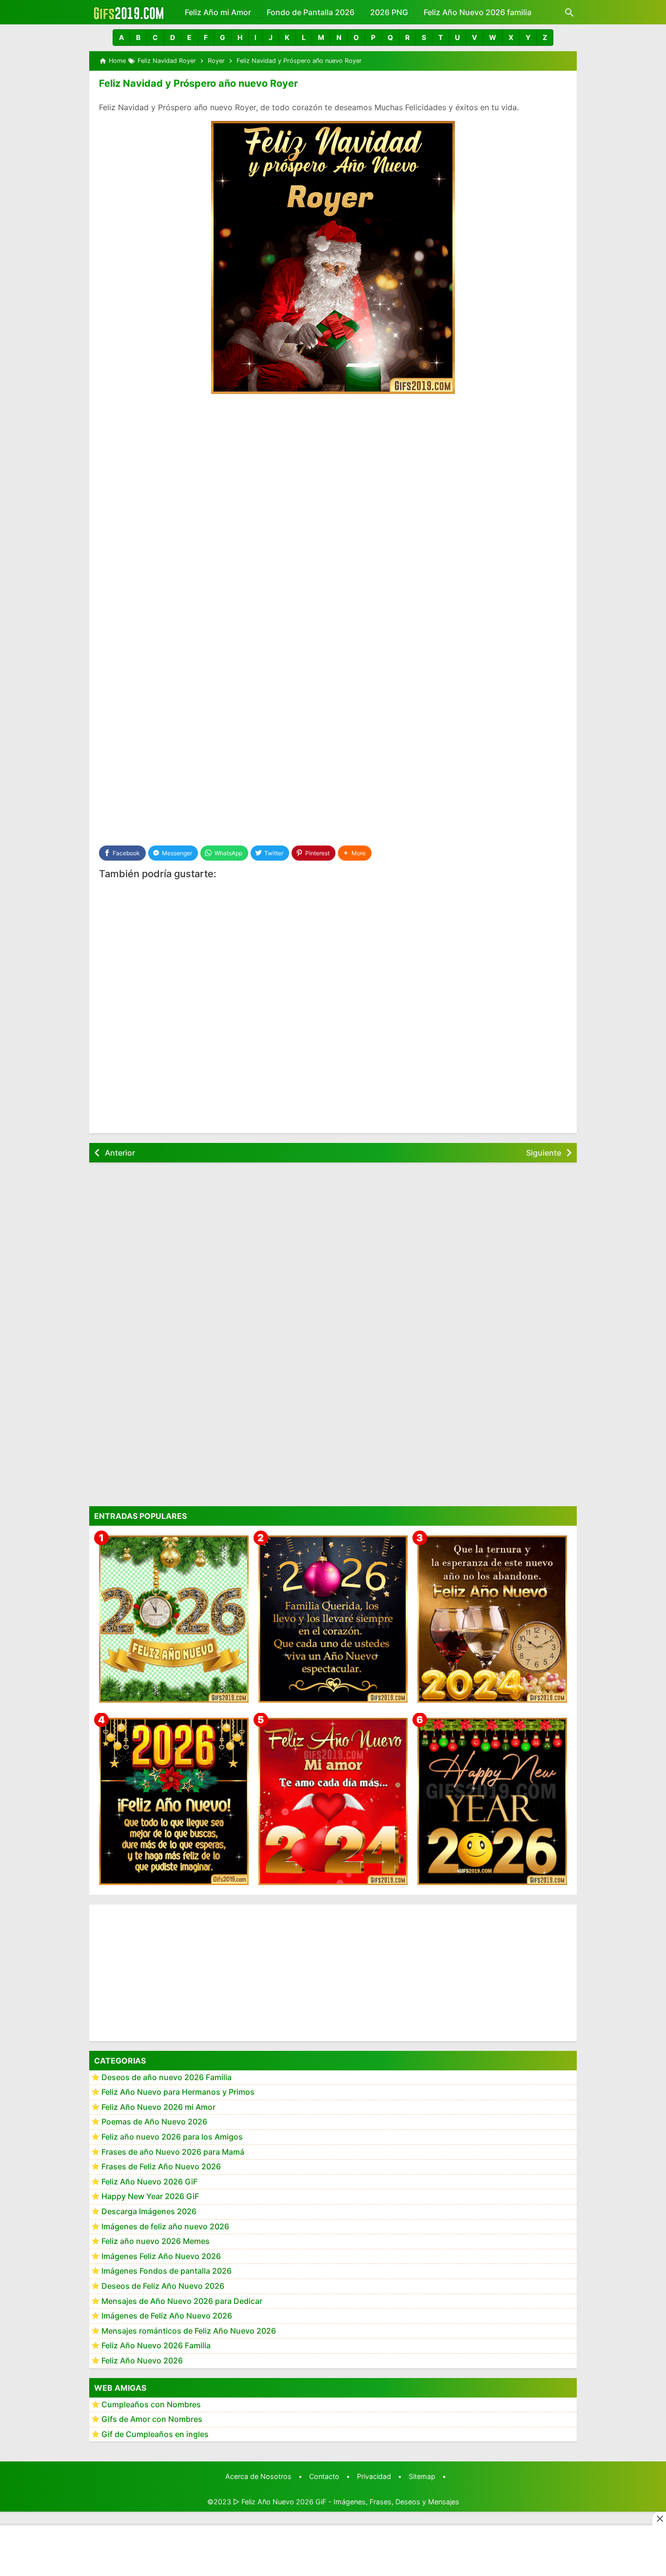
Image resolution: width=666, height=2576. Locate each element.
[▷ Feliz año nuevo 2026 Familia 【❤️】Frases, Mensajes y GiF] (333, 1619)
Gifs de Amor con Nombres (152, 2419)
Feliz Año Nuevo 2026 (142, 2361)
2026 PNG (389, 12)
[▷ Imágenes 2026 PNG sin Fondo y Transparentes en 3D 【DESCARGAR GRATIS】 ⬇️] (174, 1619)
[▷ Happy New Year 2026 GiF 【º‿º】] (492, 1801)
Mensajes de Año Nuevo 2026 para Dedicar (182, 2301)
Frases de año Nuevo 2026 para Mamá (173, 2152)
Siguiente (544, 1153)
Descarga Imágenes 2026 (149, 2212)
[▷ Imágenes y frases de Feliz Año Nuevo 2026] (174, 1801)
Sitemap (422, 2476)
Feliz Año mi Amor (218, 12)
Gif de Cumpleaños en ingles (155, 2434)
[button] (121, 38)
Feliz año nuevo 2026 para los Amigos (172, 2137)
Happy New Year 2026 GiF (150, 2197)
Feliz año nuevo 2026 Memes (156, 2242)
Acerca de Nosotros (258, 2476)
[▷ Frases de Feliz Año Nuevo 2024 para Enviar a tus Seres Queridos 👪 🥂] (492, 1619)
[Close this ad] (659, 2518)
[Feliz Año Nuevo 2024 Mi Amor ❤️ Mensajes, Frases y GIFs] (333, 1801)
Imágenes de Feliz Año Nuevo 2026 (167, 2316)
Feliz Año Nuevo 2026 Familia (156, 2346)
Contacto (324, 2476)
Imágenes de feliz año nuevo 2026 (165, 2226)
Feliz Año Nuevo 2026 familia (478, 12)
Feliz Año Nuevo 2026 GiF (149, 2182)
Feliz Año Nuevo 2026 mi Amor (158, 2107)
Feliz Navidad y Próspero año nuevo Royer (198, 83)
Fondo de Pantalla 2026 (311, 12)
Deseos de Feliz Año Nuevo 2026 (163, 2286)
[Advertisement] (333, 475)
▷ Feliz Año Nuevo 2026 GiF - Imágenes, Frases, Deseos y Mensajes (346, 2502)
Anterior (120, 1153)
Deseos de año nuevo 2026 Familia (166, 2077)
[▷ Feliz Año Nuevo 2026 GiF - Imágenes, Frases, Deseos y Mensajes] (128, 12)
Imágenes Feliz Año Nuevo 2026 (161, 2256)
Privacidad (374, 2476)
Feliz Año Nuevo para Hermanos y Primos (178, 2092)
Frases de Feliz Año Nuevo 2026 (161, 2167)
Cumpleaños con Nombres (151, 2404)
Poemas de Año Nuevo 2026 (154, 2122)
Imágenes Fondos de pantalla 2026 (166, 2271)
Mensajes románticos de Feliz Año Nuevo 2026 (189, 2331)
